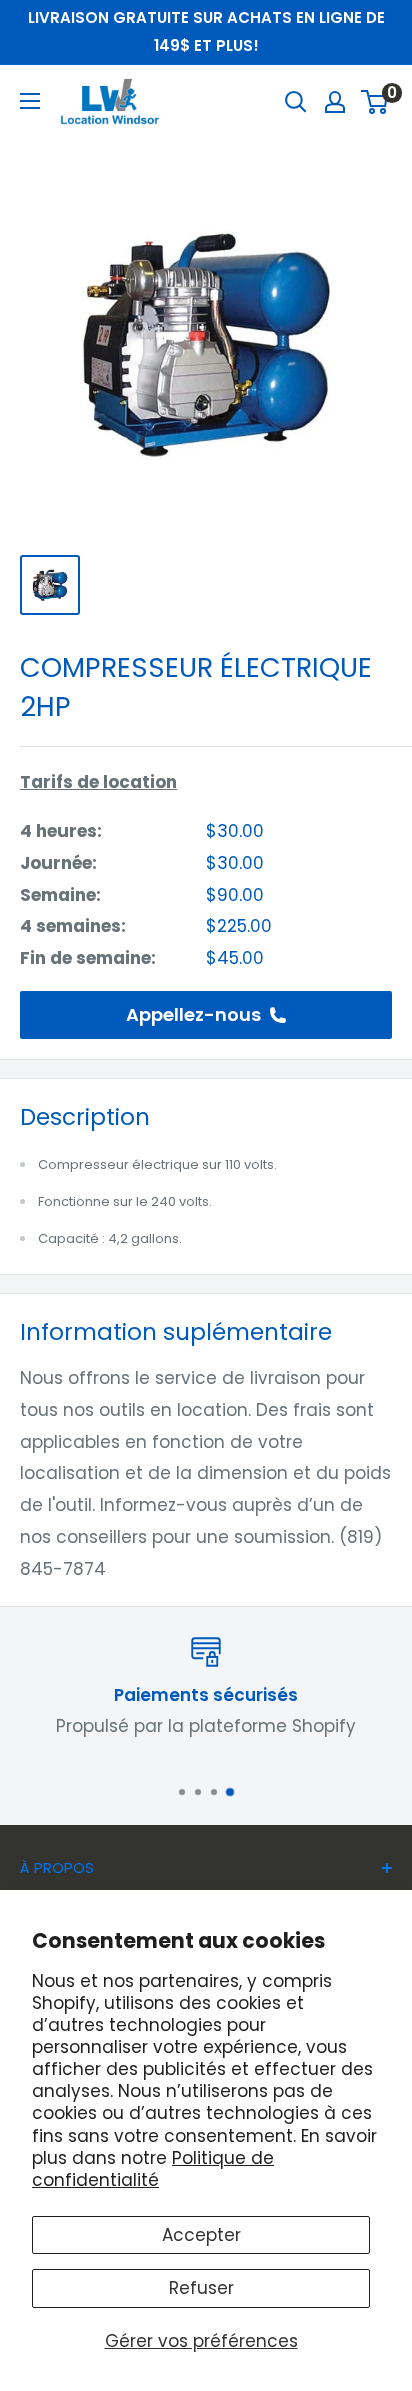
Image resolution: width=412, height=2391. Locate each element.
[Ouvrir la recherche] (296, 102)
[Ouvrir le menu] (30, 101)
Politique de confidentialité (153, 2169)
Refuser (201, 2288)
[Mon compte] (335, 102)
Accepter (201, 2235)
